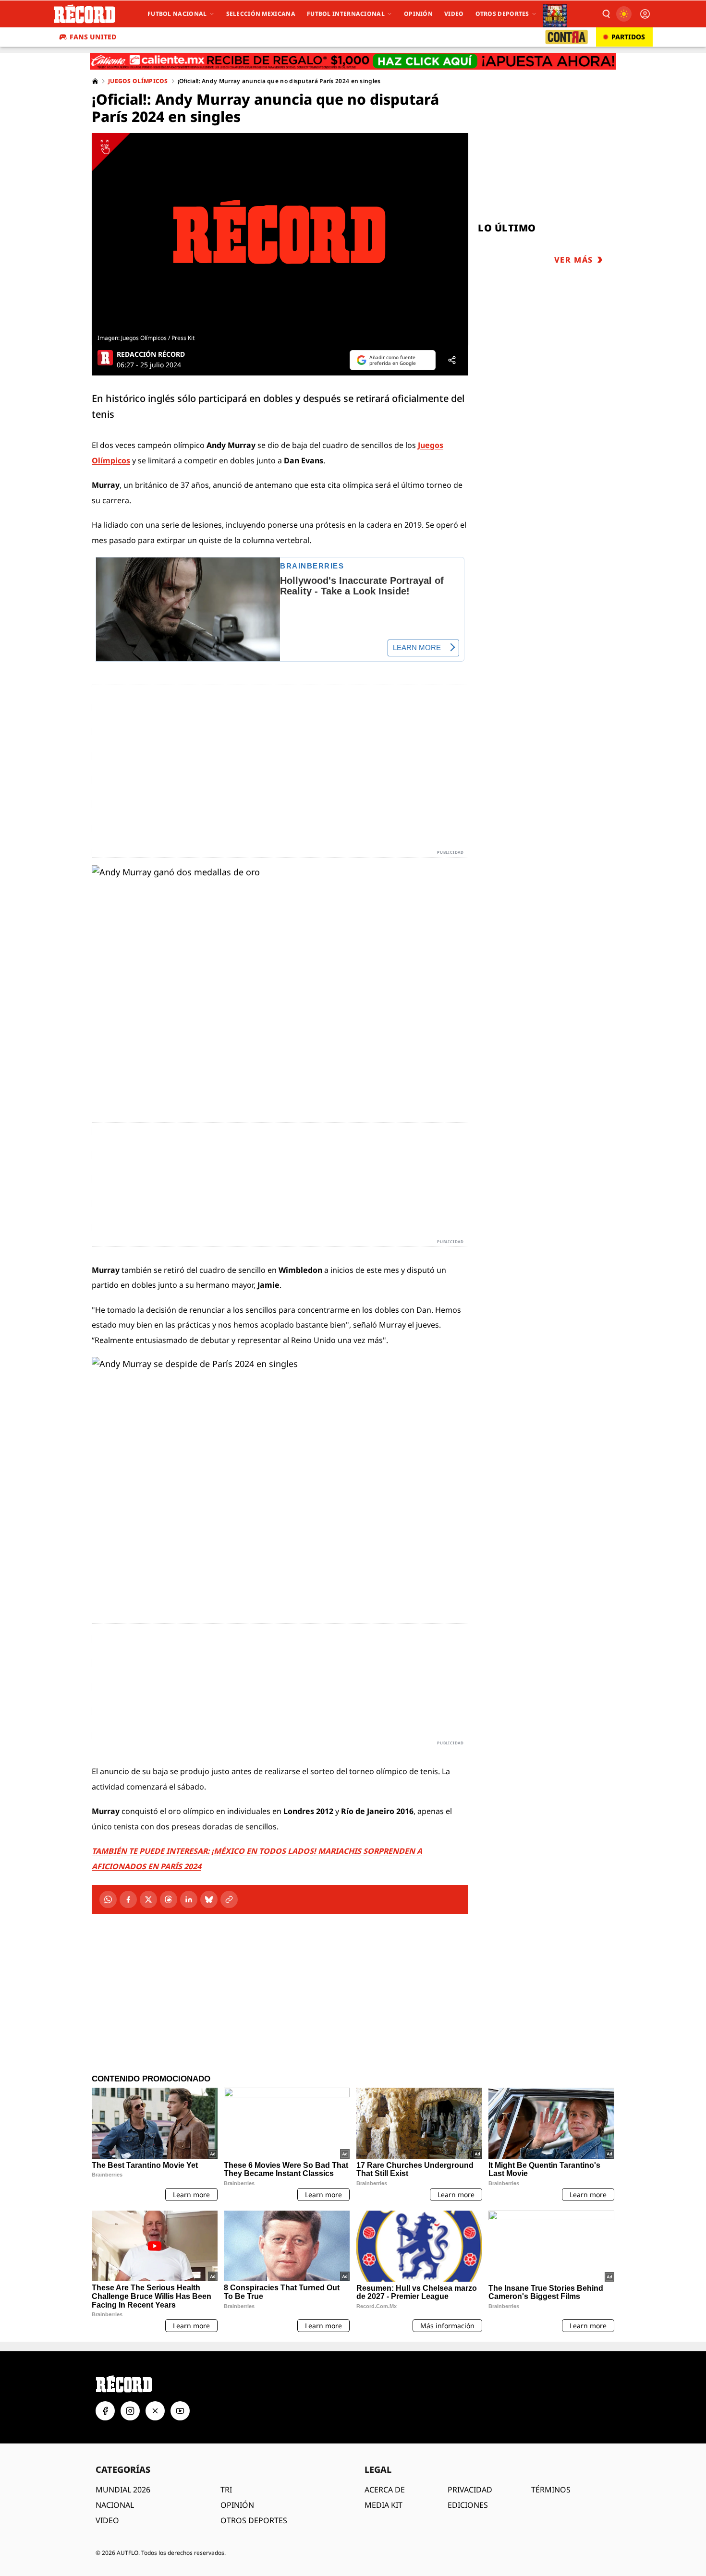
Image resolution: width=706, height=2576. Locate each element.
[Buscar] (606, 14)
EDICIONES (468, 2505)
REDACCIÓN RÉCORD (151, 354)
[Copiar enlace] (229, 1899)
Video (454, 14)
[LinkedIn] (189, 1899)
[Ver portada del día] (555, 14)
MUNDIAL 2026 (123, 2490)
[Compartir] (452, 360)
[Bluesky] (209, 1899)
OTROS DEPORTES (254, 2520)
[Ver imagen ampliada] (280, 232)
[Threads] (169, 1899)
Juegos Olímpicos (138, 81)
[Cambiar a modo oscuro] (624, 14)
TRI (226, 2490)
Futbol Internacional (346, 14)
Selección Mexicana (261, 14)
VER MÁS (574, 260)
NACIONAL (115, 2505)
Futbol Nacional (177, 14)
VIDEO (107, 2520)
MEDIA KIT (383, 2505)
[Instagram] (130, 2411)
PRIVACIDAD (470, 2490)
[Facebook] (128, 1899)
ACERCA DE (385, 2490)
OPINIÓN (237, 2505)
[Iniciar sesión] (645, 14)
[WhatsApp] (108, 1899)
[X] (148, 1899)
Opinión (418, 14)
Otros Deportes (502, 14)
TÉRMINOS (551, 2490)
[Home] (95, 81)
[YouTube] (180, 2411)
